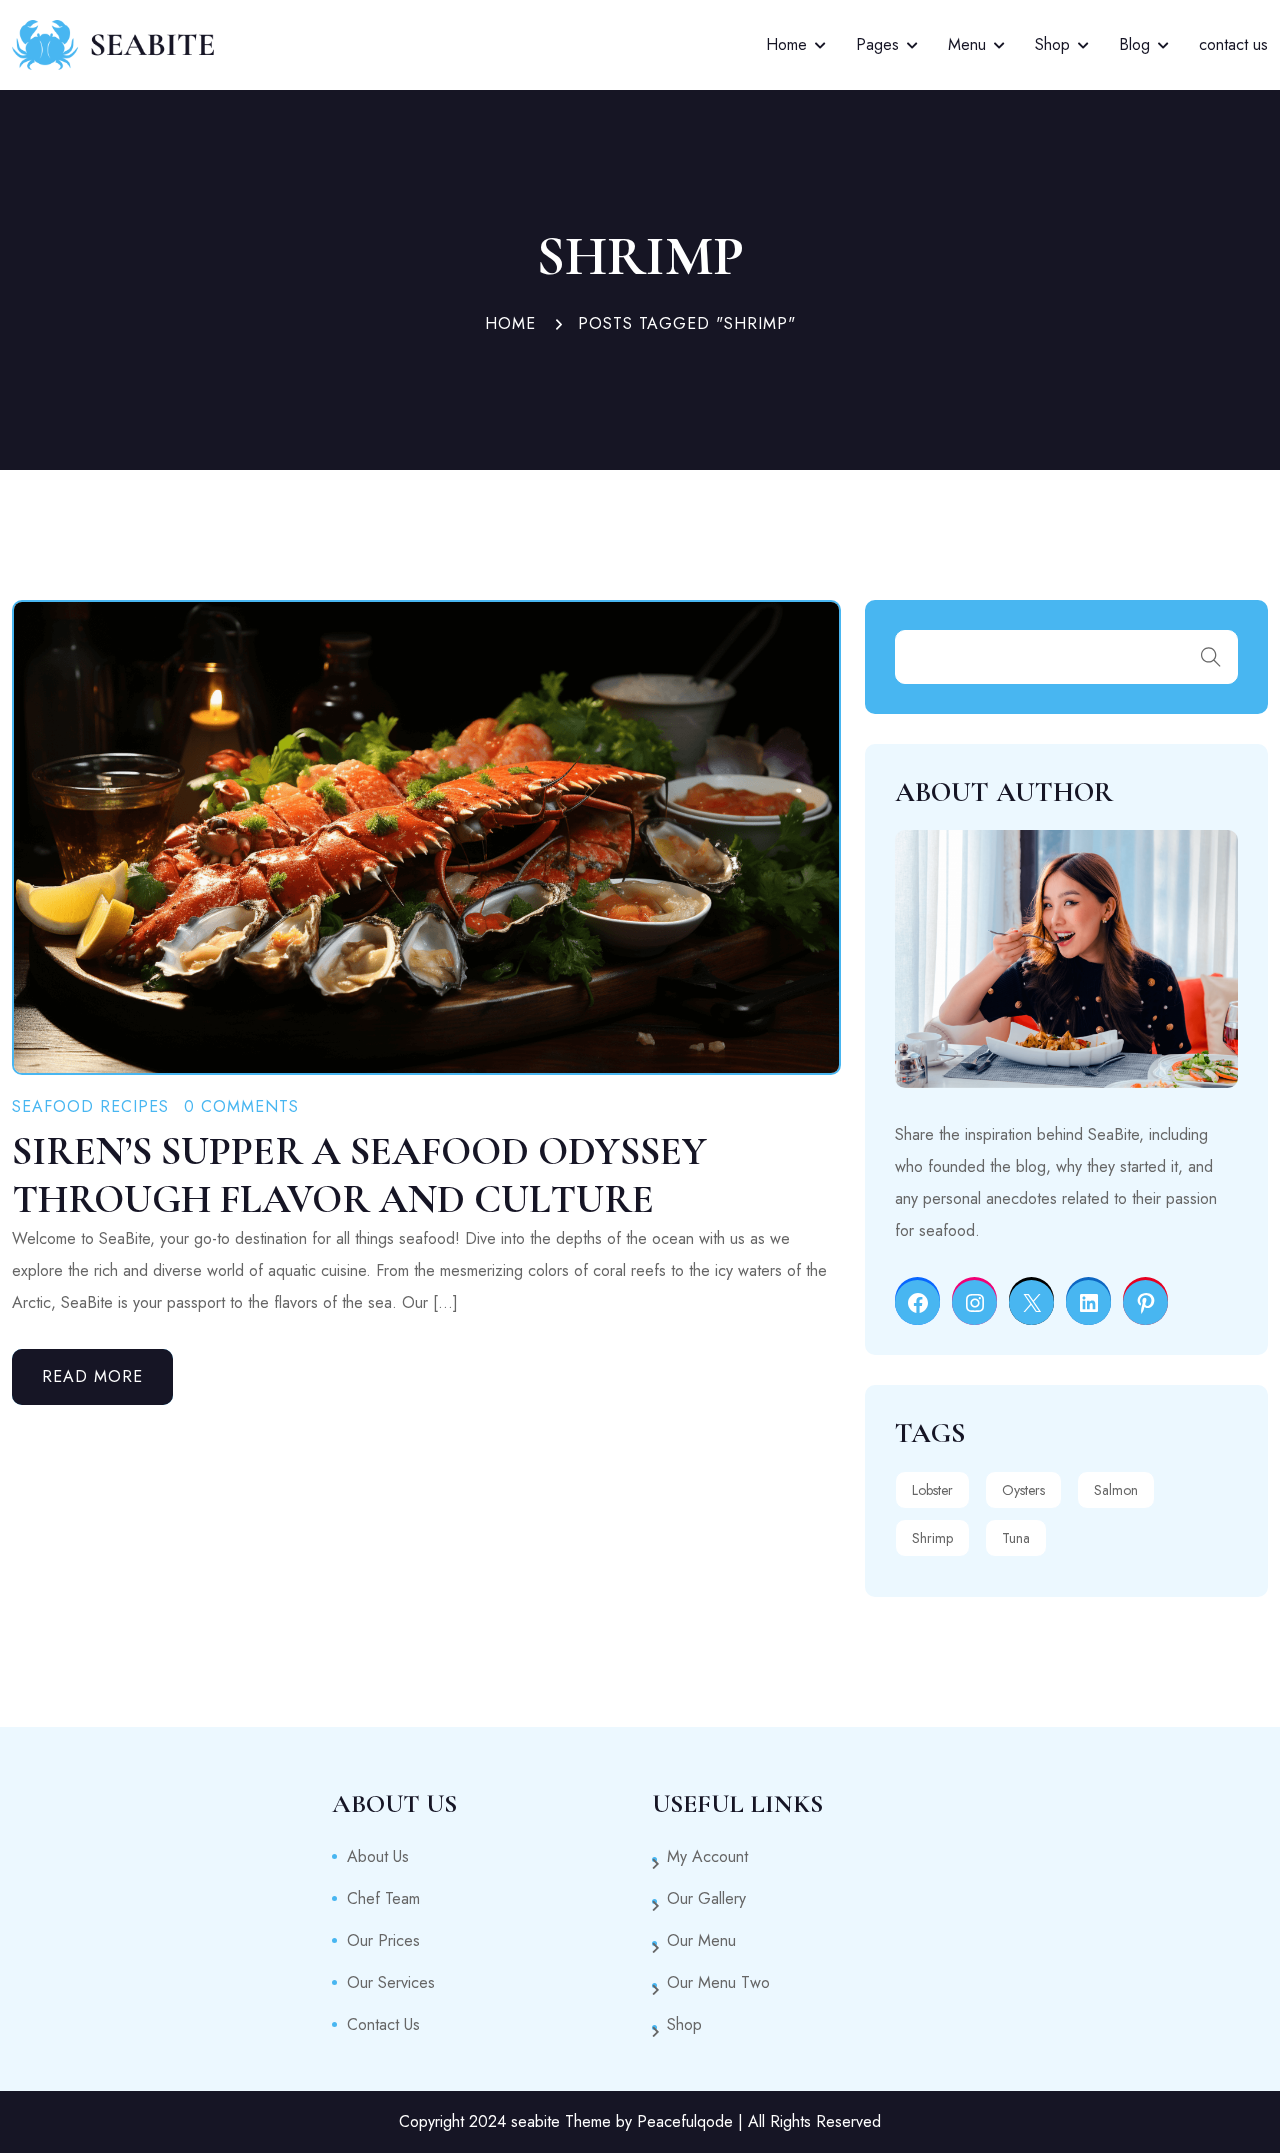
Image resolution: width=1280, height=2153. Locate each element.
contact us (1233, 44)
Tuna (1016, 1538)
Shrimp (932, 1538)
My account (707, 1856)
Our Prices (383, 1940)
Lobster (932, 1490)
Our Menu (701, 1940)
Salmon (1116, 1490)
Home (786, 44)
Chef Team (383, 1898)
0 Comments (241, 1106)
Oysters (1023, 1490)
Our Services (391, 1982)
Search (1211, 657)
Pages (877, 44)
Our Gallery (706, 1898)
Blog (1134, 44)
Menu (967, 44)
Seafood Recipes (90, 1106)
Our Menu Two (718, 1982)
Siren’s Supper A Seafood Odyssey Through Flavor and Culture (359, 1175)
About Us (378, 1856)
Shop (1052, 44)
